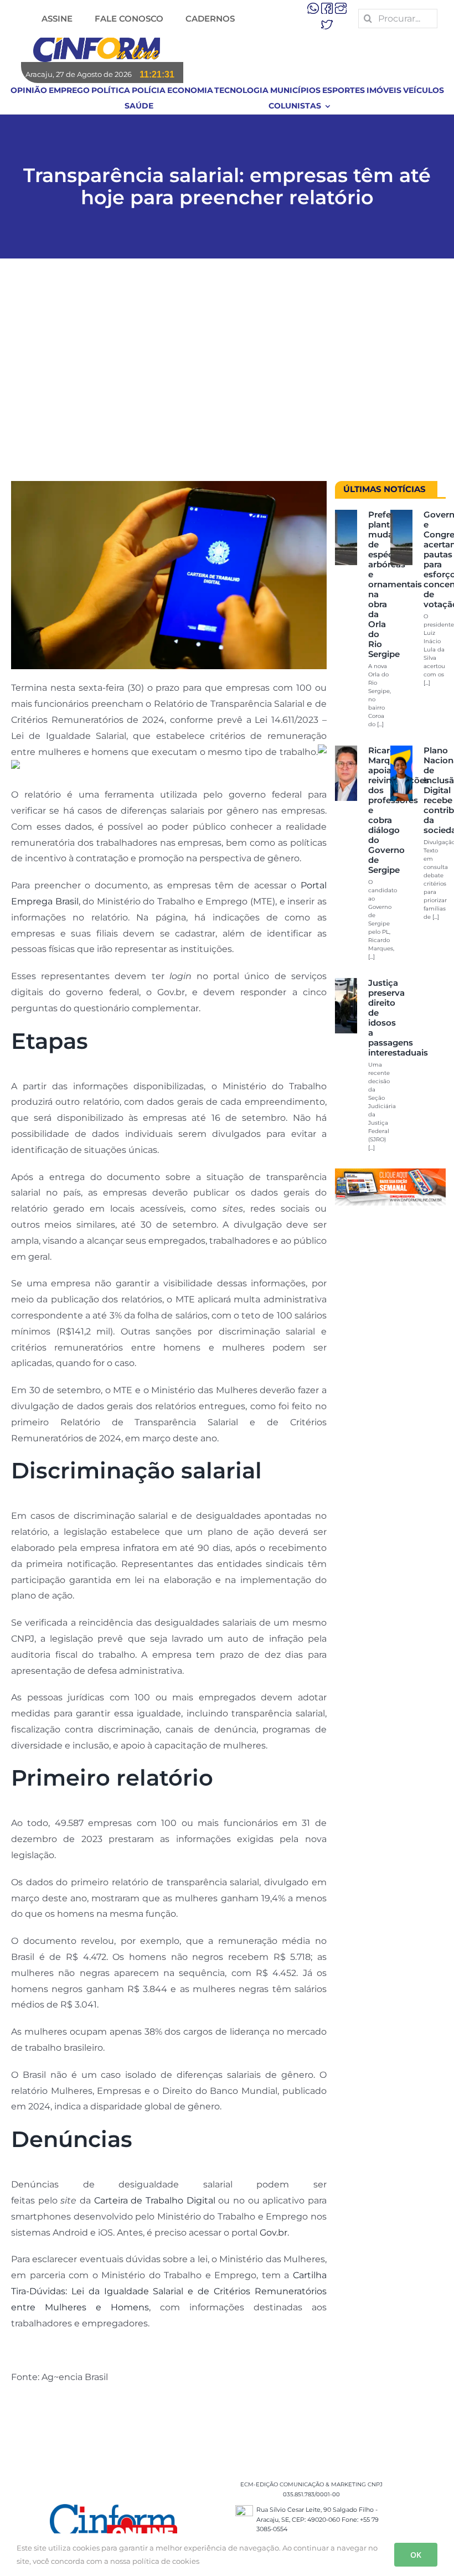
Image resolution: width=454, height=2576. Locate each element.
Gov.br (274, 2233)
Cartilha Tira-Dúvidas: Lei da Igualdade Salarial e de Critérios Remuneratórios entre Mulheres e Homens (169, 2291)
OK (416, 2555)
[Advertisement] (227, 375)
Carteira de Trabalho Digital (155, 2200)
